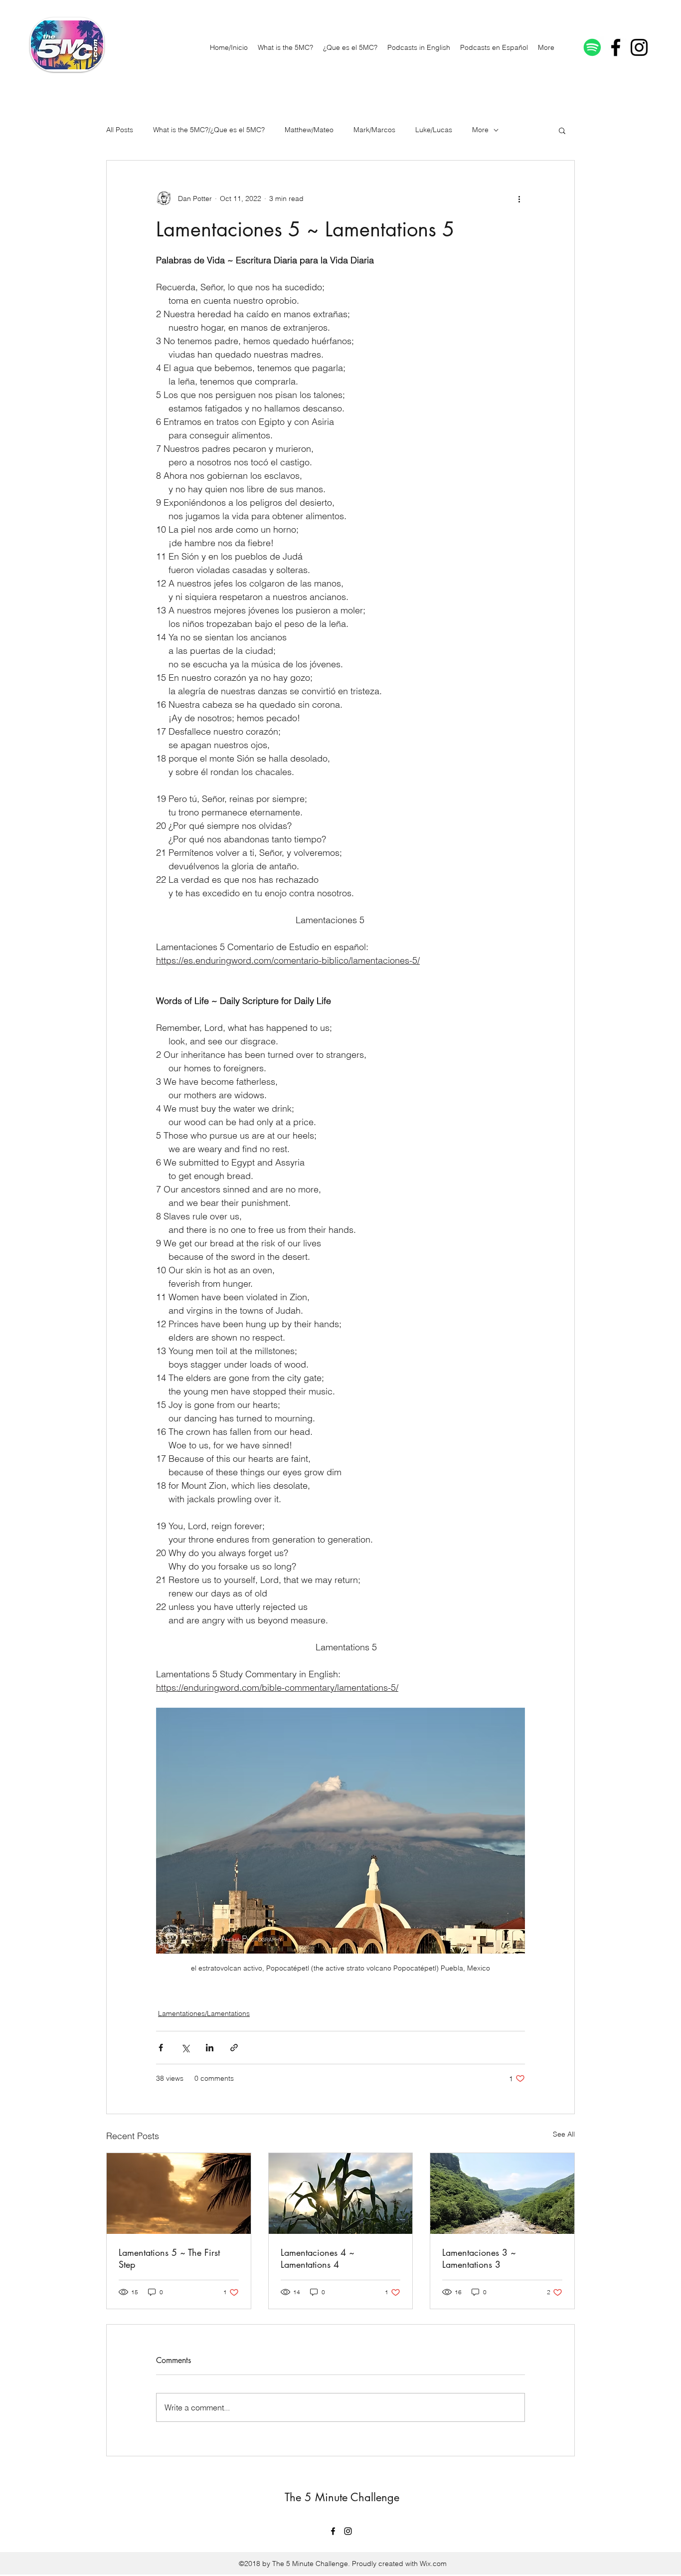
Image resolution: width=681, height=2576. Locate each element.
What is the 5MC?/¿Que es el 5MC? (209, 130)
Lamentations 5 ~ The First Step (169, 2258)
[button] (562, 130)
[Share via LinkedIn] (210, 2048)
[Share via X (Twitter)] (185, 2048)
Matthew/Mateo (309, 130)
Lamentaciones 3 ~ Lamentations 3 (479, 2258)
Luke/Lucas (434, 130)
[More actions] (519, 198)
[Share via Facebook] (161, 2048)
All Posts (120, 130)
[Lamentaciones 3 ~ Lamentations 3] (502, 2193)
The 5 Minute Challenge (342, 2497)
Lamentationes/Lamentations (204, 2013)
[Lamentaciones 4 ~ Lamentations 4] (341, 2193)
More (480, 130)
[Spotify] (592, 47)
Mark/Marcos (374, 130)
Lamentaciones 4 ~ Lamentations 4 (318, 2258)
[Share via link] (234, 2048)
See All (564, 2134)
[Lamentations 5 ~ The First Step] (179, 2193)
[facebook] (616, 47)
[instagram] (639, 47)
